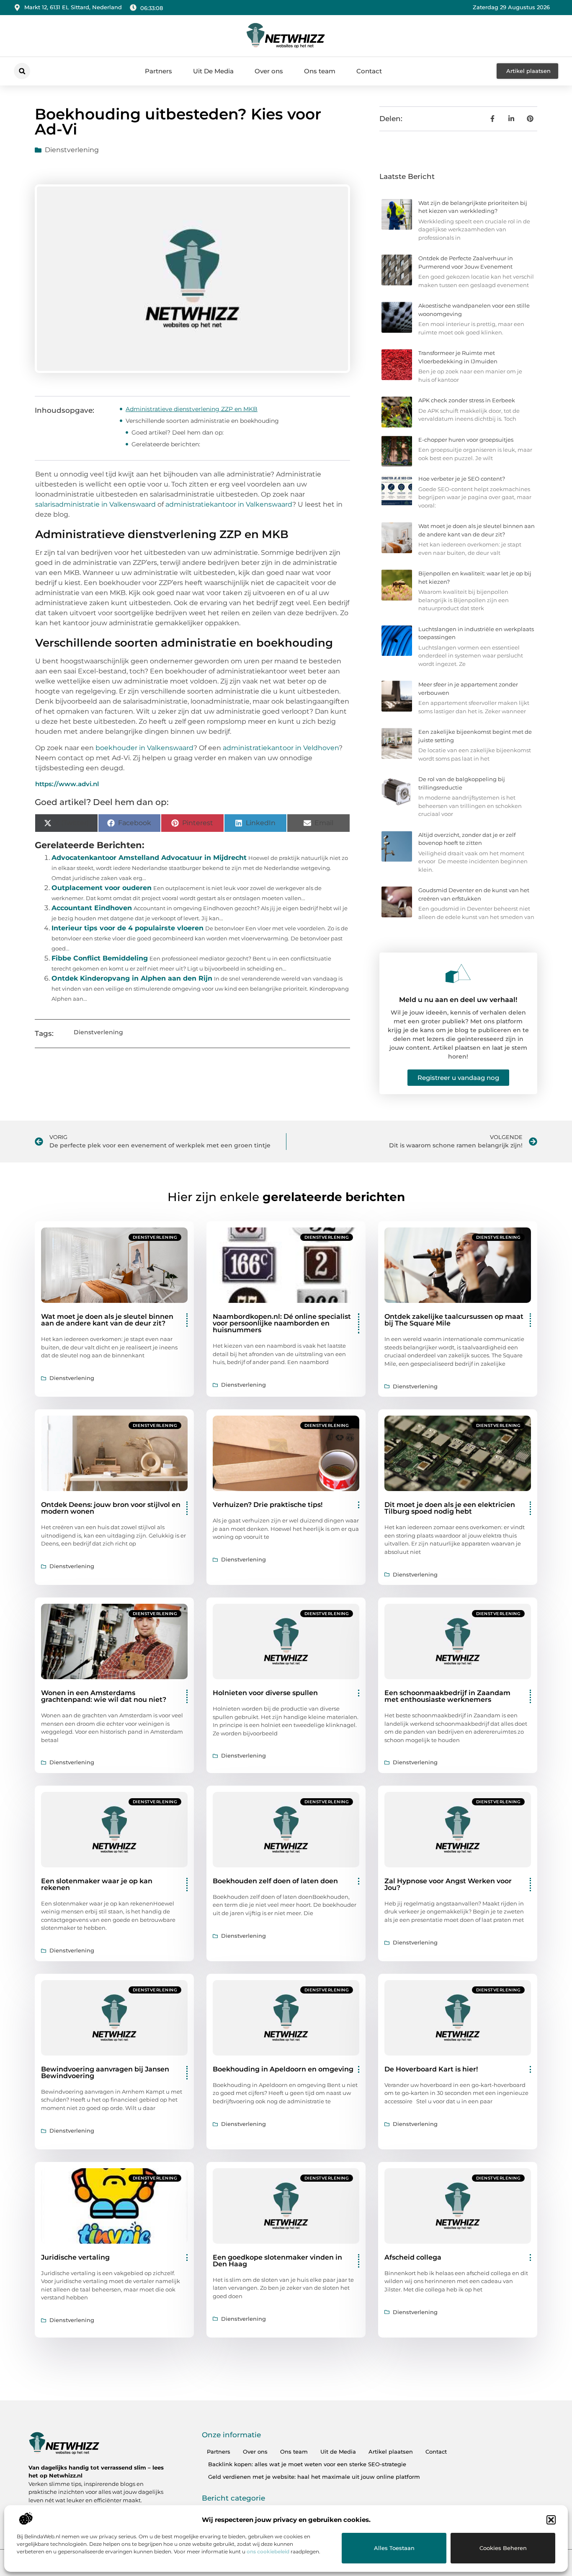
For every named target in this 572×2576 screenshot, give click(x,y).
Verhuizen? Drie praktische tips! (268, 1505)
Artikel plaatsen (391, 2452)
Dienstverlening (72, 150)
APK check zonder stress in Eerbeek (467, 400)
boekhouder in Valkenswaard (144, 748)
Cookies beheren (503, 2548)
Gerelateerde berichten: (166, 444)
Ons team (320, 71)
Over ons (269, 71)
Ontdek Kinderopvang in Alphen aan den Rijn (132, 978)
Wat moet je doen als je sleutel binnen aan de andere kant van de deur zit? (107, 1320)
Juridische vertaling (75, 2257)
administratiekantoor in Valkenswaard (229, 504)
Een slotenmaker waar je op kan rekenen (97, 1884)
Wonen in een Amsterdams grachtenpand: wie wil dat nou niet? (104, 1696)
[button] (551, 2520)
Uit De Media (213, 71)
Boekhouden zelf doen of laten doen (275, 1881)
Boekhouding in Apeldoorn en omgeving (283, 2069)
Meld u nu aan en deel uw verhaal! (458, 1000)
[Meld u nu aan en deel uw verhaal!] (458, 973)
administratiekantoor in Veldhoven (281, 748)
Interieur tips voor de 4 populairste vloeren (128, 928)
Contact (369, 71)
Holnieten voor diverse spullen (265, 1693)
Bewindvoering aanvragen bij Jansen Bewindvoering (105, 2072)
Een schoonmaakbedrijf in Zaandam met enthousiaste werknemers (447, 1696)
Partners (158, 71)
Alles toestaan (394, 2548)
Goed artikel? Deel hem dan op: (178, 432)
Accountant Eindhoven (92, 908)
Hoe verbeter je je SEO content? (462, 479)
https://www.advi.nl (67, 784)
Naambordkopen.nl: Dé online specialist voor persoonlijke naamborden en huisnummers (282, 1323)
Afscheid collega (413, 2257)
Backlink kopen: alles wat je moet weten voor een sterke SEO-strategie (307, 2464)
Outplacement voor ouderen (102, 888)
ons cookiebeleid (268, 2551)
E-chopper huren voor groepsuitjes (466, 440)
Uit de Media (338, 2452)
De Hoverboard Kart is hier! (431, 2069)
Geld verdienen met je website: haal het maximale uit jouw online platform (314, 2477)
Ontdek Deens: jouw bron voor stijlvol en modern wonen (111, 1508)
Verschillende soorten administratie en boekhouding (202, 421)
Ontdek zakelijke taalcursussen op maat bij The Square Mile (454, 1320)
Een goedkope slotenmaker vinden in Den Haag (277, 2261)
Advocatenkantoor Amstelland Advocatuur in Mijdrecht (149, 858)
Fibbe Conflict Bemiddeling (100, 958)
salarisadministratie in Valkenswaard (95, 504)
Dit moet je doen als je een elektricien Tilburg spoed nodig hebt (450, 1508)
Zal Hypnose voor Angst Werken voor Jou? (448, 1884)
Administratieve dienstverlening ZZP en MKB (192, 409)
